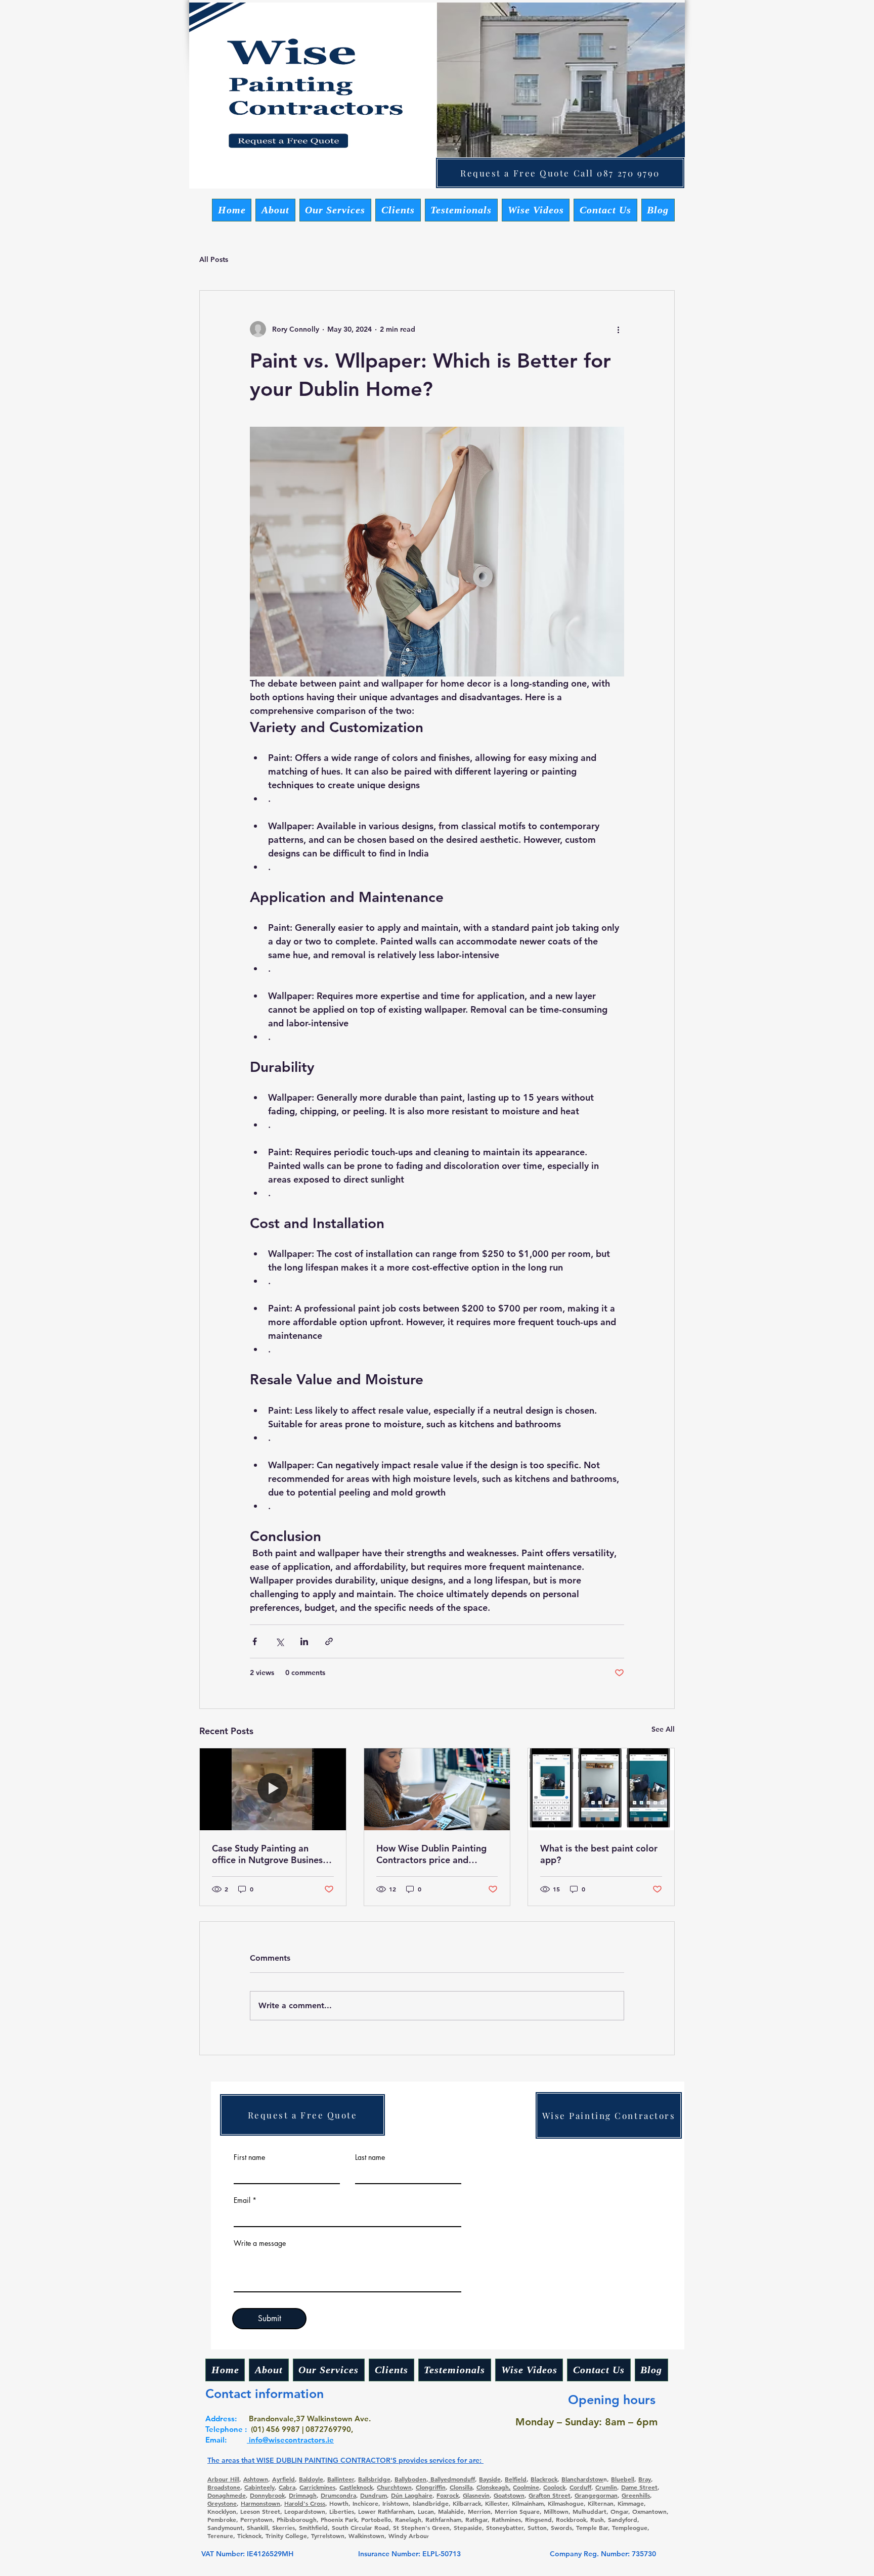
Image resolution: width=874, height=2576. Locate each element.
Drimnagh (303, 2495)
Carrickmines (317, 2487)
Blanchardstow (582, 2479)
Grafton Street (550, 2495)
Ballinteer (341, 2479)
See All (663, 1729)
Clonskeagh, (494, 2487)
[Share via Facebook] (255, 1641)
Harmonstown (260, 2503)
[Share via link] (329, 1641)
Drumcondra (338, 2495)
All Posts (214, 259)
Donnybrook (267, 2495)
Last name (370, 2157)
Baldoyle (311, 2479)
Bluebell (623, 2479)
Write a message (260, 2243)
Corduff (580, 2487)
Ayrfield (283, 2479)
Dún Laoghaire (412, 2495)
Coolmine (526, 2487)
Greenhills (636, 2495)
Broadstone (224, 2487)
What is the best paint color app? (599, 1854)
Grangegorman (596, 2495)
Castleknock (356, 2487)
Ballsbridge (374, 2479)
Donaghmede (227, 2495)
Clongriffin (431, 2487)
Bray (645, 2479)
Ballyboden (410, 2479)
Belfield (516, 2479)
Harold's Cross (305, 2503)
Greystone (222, 2503)
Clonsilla (461, 2487)
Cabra (287, 2487)
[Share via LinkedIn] (304, 1641)
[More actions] (618, 329)
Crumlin (606, 2487)
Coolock (554, 2487)
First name (249, 2157)
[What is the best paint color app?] (601, 1789)
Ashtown (256, 2479)
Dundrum (374, 2495)
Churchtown (394, 2487)
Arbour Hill (223, 2479)
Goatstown (509, 2495)
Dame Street (639, 2487)
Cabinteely (259, 2487)
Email (242, 2200)
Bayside (490, 2479)
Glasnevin (476, 2495)
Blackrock (544, 2479)
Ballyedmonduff (452, 2479)
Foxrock (448, 2495)
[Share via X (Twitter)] (279, 1641)
